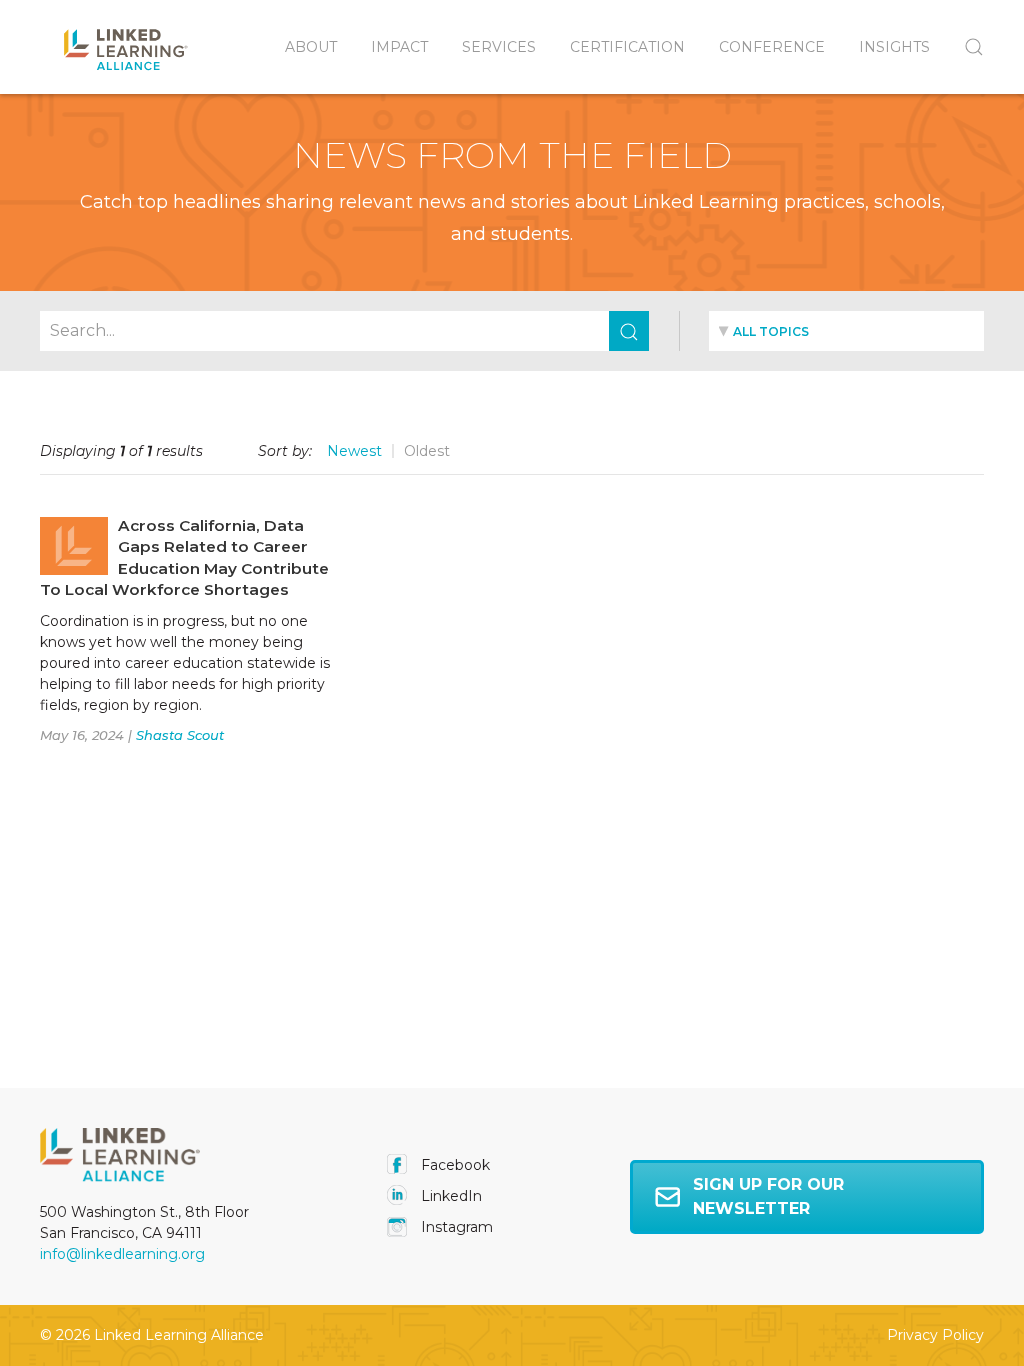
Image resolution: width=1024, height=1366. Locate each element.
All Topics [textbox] (771, 331)
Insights (894, 47)
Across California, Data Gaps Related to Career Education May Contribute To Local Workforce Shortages (184, 558)
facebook (453, 1165)
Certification (627, 47)
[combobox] (846, 331)
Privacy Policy (935, 1335)
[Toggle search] (965, 47)
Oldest (427, 451)
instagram (455, 1227)
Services (499, 47)
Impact (399, 47)
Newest (354, 451)
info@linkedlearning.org (122, 1254)
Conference (772, 47)
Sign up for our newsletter (768, 1196)
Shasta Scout (180, 735)
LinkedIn (449, 1196)
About (311, 47)
